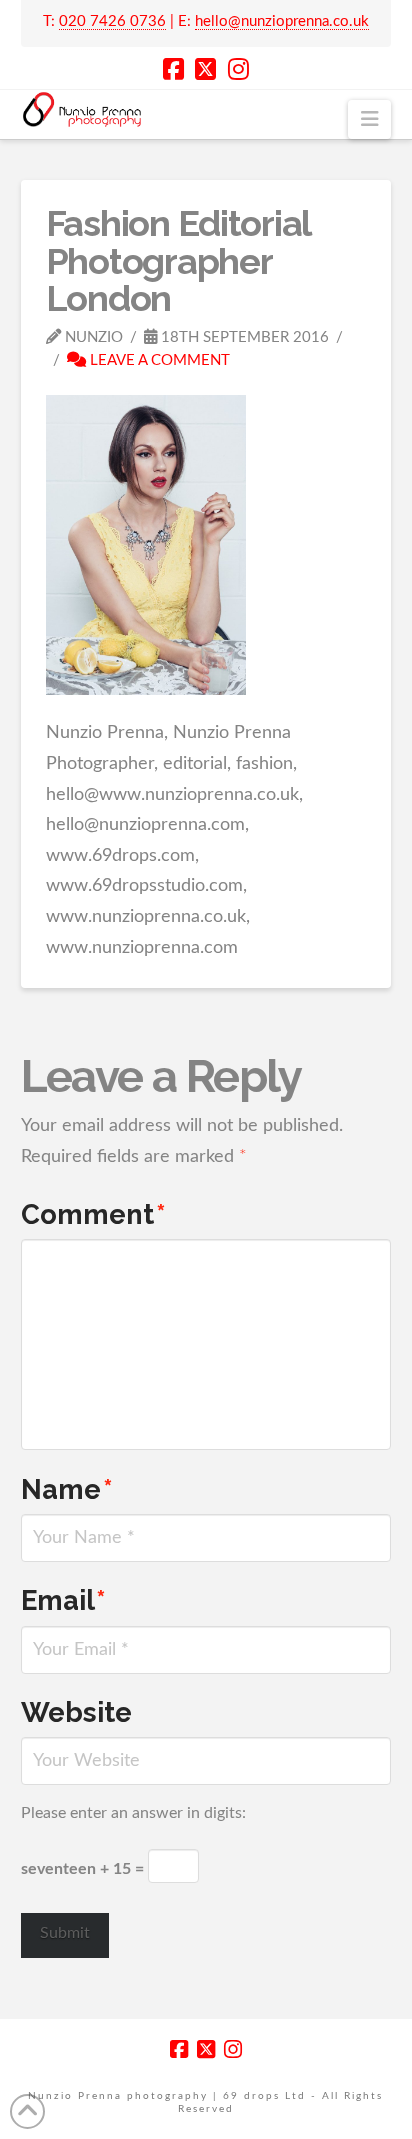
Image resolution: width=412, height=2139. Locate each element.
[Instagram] (238, 69)
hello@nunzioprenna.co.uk (282, 21)
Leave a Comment (158, 360)
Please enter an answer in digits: (133, 1813)
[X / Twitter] (205, 69)
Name (67, 1489)
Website (76, 1712)
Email (63, 1600)
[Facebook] (173, 69)
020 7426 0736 (112, 21)
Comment (93, 1214)
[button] (369, 119)
